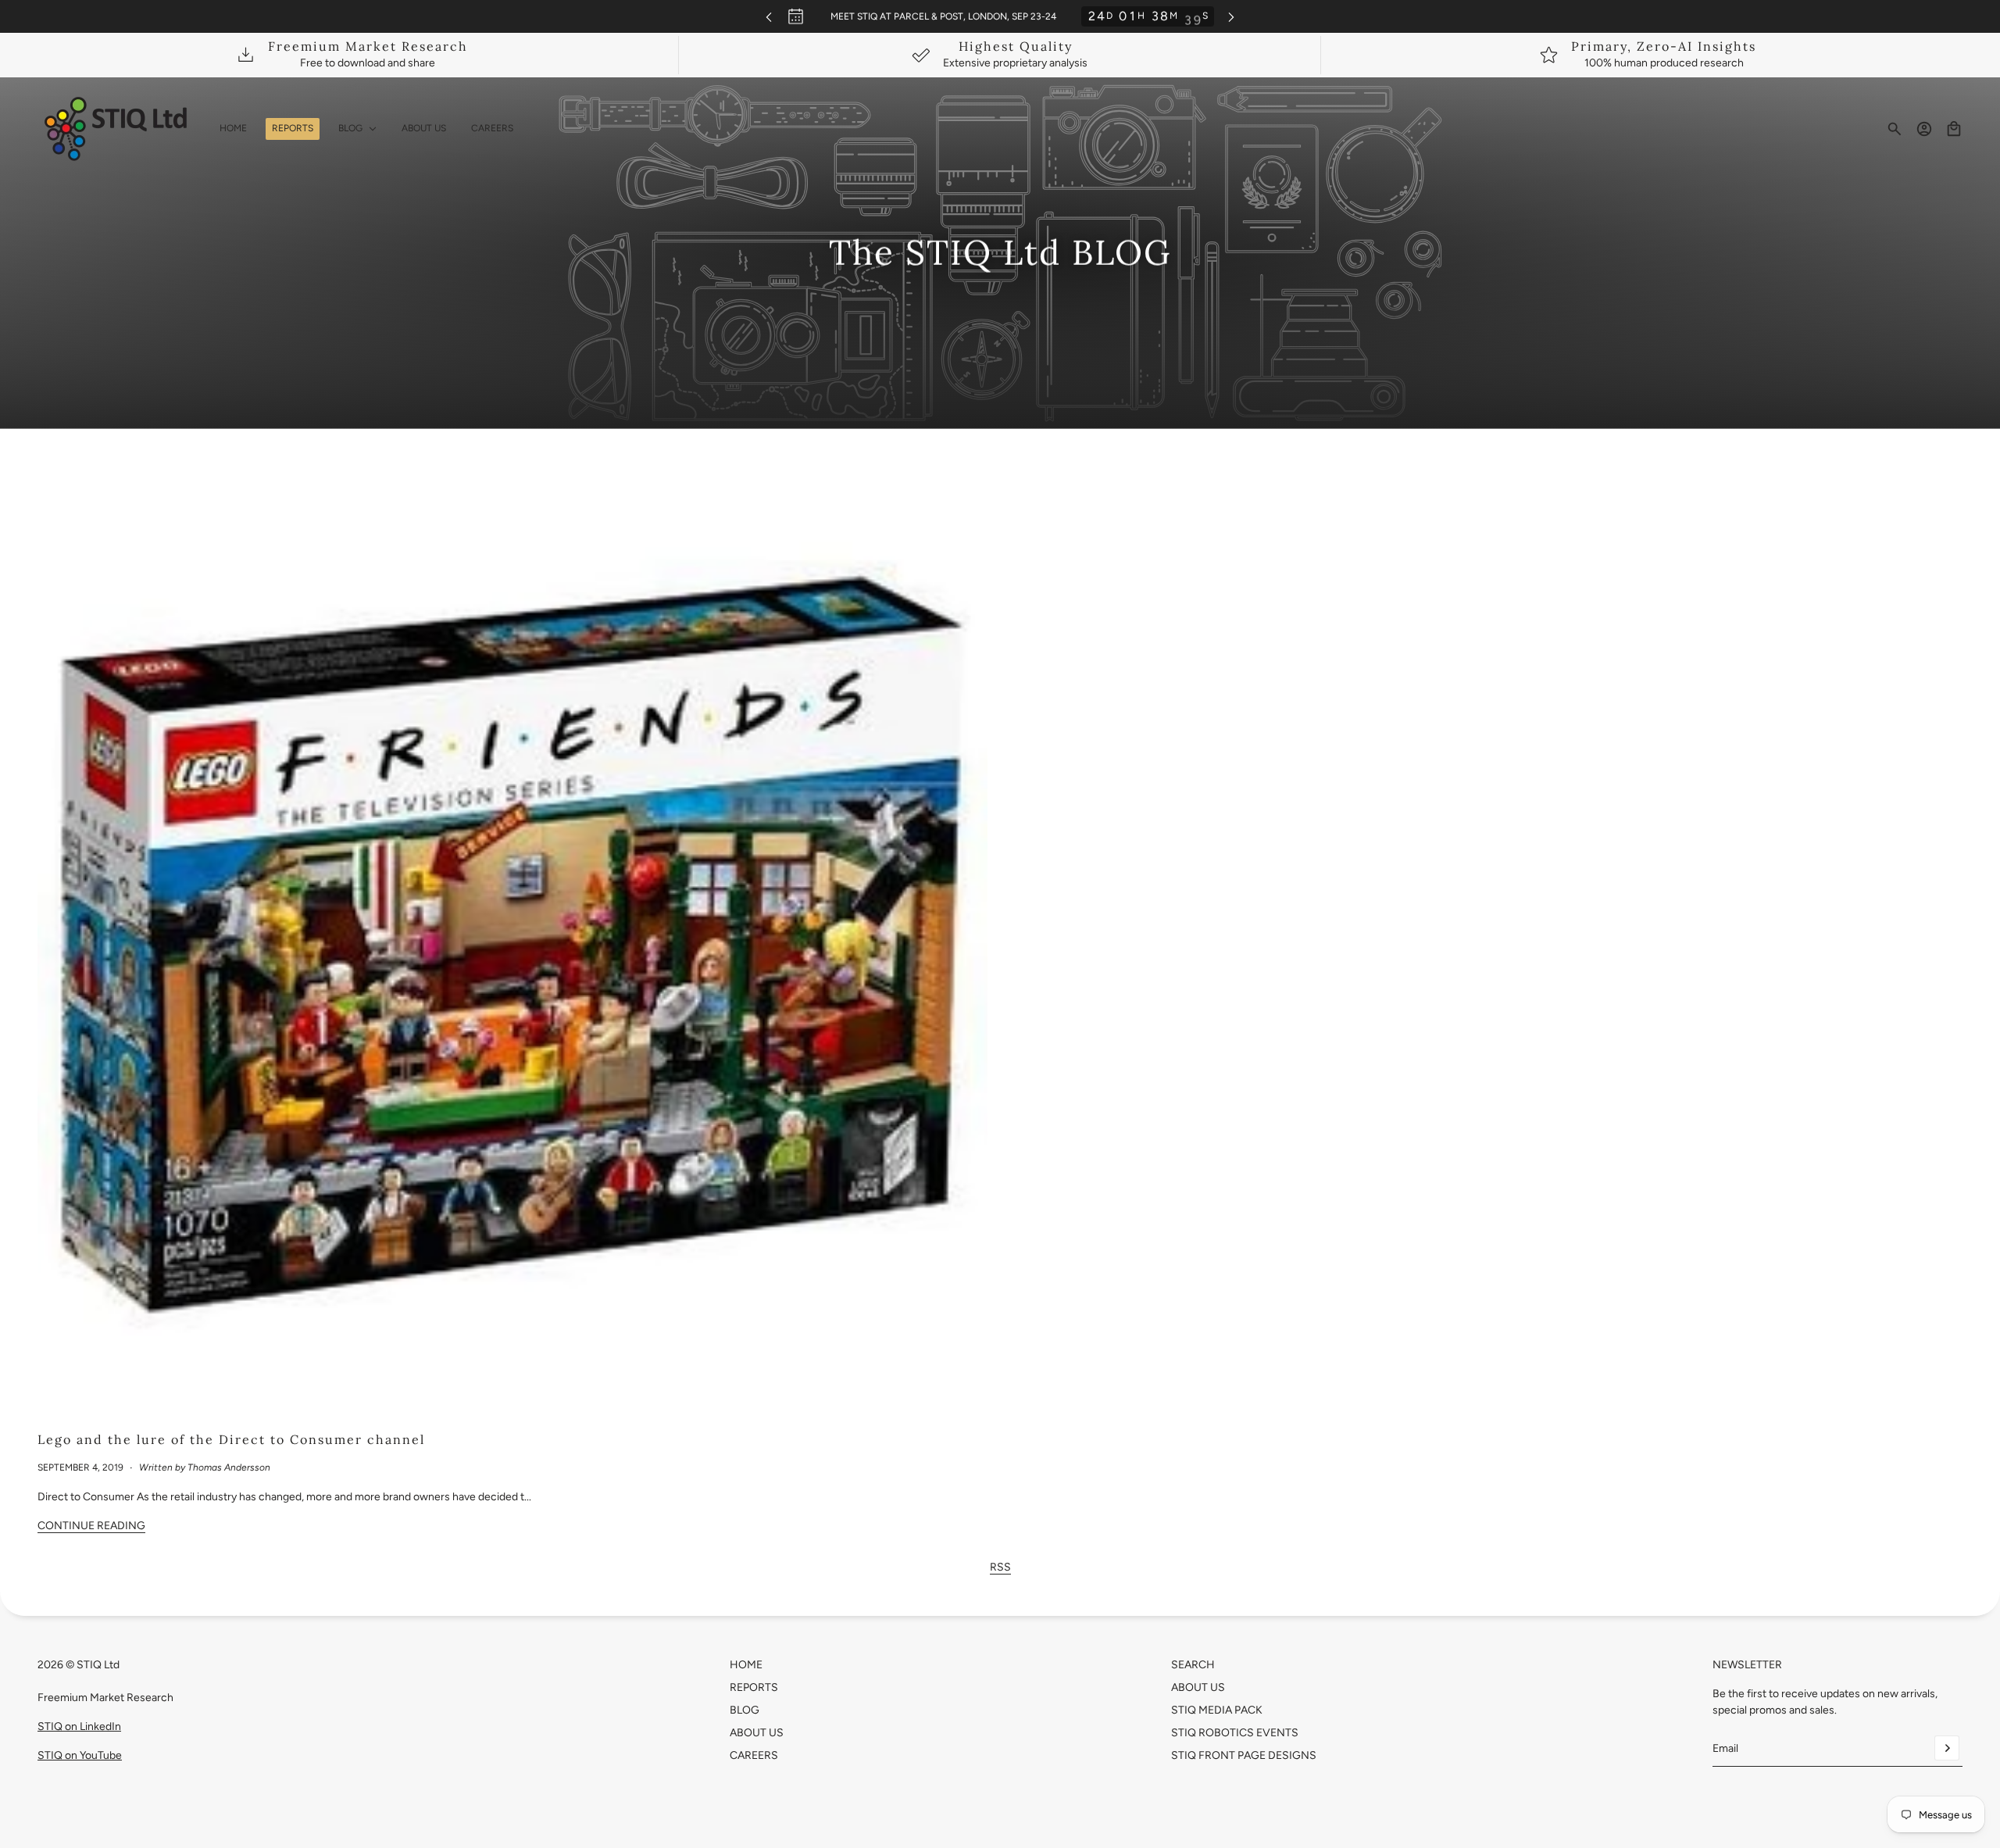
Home (746, 1665)
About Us (757, 1733)
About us (1198, 1687)
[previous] (769, 17)
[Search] (1895, 129)
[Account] (1924, 129)
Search (1193, 1665)
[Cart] (1954, 129)
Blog (745, 1710)
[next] (1231, 17)
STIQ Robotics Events (1235, 1733)
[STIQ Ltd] (116, 129)
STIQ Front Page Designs (1244, 1755)
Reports (754, 1687)
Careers (754, 1755)
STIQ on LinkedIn (79, 1726)
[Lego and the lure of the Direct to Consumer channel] (512, 945)
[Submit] (1947, 1748)
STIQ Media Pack (1217, 1710)
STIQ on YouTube (80, 1755)
